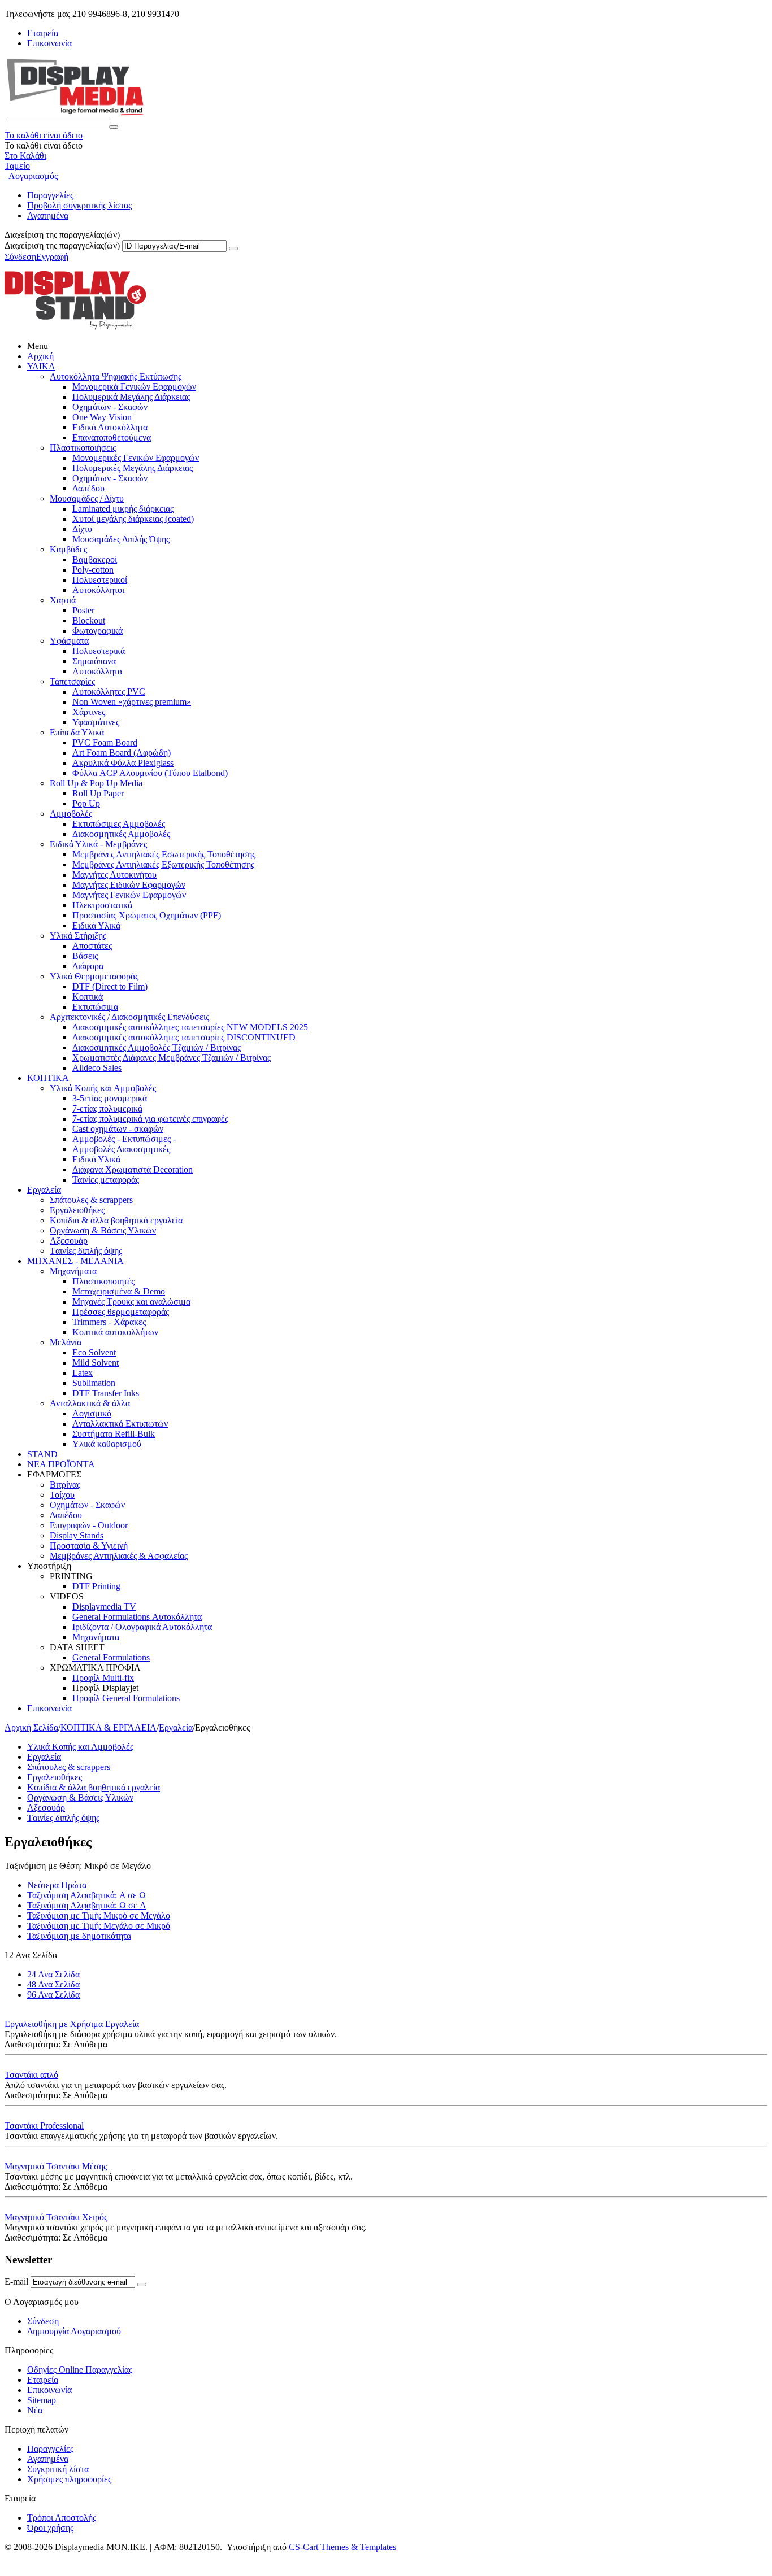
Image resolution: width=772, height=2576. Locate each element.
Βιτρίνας (65, 1485)
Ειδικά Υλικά (96, 925)
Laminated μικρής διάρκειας (123, 509)
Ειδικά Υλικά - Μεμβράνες (98, 844)
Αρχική (40, 356)
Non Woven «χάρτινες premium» (132, 702)
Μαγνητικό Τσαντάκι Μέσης (56, 2166)
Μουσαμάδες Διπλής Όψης (121, 539)
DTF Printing (96, 1586)
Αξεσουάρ (69, 1241)
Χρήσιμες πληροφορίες (69, 2479)
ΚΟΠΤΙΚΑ (48, 1078)
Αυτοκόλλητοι (98, 590)
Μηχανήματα (73, 1271)
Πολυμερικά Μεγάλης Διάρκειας (131, 397)
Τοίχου (62, 1495)
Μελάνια (66, 1342)
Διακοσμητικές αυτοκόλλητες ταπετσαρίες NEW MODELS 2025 (190, 1027)
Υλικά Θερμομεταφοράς (94, 976)
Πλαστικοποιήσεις (83, 448)
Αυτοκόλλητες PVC (109, 692)
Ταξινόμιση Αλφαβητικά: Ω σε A (87, 1905)
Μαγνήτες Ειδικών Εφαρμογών (129, 885)
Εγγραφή (52, 257)
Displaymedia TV (104, 1607)
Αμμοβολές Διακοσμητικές (121, 1149)
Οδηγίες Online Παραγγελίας (80, 2370)
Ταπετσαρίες (72, 681)
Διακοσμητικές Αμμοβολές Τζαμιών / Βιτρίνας (157, 1047)
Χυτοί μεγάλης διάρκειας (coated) (133, 519)
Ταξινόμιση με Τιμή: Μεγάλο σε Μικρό (99, 1926)
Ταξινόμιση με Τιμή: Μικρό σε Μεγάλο (99, 1915)
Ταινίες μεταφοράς (106, 1180)
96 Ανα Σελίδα (53, 1995)
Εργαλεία (44, 1190)
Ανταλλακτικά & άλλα (90, 1403)
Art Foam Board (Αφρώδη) (122, 753)
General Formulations (111, 1657)
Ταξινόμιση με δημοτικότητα (79, 1936)
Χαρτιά (63, 600)
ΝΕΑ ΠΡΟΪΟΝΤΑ (61, 1464)
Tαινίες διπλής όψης (86, 1251)
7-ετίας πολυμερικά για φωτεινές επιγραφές (150, 1119)
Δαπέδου (88, 488)
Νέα (35, 2410)
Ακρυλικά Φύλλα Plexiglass (123, 763)
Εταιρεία (43, 33)
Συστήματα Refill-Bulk (114, 1434)
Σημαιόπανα (94, 661)
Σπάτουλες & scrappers (91, 1200)
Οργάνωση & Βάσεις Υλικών (103, 1230)
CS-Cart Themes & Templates (342, 2547)
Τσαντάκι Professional (44, 2126)
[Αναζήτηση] (114, 127)
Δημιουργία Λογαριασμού (74, 2331)
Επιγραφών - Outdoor (89, 1525)
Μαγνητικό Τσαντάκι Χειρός (56, 2217)
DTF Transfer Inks (106, 1393)
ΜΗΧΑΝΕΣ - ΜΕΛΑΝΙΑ (75, 1261)
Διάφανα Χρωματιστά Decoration (133, 1169)
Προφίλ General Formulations (126, 1698)
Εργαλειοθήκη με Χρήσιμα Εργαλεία (72, 2024)
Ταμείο (17, 166)
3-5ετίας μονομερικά (110, 1098)
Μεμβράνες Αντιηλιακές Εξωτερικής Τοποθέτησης (163, 864)
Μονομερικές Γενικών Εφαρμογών (136, 458)
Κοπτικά (88, 997)
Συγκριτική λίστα (58, 2469)
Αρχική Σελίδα (31, 1727)
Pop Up (86, 803)
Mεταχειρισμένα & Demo (119, 1291)
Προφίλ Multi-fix (103, 1678)
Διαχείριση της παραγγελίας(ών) (62, 245)
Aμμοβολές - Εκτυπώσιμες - (124, 1139)
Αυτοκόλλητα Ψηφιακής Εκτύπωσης (116, 376)
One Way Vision (102, 417)
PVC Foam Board (105, 742)
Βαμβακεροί (95, 559)
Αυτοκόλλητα (97, 671)
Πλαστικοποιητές (103, 1281)
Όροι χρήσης (50, 2528)
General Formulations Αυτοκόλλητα (137, 1617)
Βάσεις (85, 956)
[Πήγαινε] (233, 249)
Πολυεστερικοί (100, 580)
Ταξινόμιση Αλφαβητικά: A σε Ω (86, 1895)
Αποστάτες (92, 946)
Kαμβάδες (68, 549)
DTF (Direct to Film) (110, 986)
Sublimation (94, 1383)
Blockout (89, 620)
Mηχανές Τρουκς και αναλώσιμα (131, 1302)
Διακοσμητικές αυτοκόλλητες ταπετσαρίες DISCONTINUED (184, 1037)
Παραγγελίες (50, 195)
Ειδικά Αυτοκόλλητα (110, 427)
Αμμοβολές (71, 814)
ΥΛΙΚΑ (41, 366)
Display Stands (77, 1535)
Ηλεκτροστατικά (102, 905)
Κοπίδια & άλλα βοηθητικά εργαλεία (116, 1220)
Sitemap (42, 2400)
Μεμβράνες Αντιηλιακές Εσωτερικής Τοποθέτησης (164, 854)
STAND (42, 1454)
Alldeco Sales (97, 1068)
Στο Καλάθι (25, 156)
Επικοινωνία (49, 43)
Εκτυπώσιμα (95, 1007)
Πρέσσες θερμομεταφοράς (121, 1312)
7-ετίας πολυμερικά (107, 1108)
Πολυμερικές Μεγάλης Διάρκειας (133, 468)
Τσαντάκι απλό (31, 2075)
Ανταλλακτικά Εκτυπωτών (120, 1424)
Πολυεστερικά (99, 651)
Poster (83, 610)
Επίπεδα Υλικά (77, 732)
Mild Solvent (96, 1363)
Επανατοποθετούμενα (112, 437)
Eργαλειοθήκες (77, 1210)
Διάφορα (88, 966)
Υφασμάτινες (96, 722)
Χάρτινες (89, 712)
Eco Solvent (94, 1352)
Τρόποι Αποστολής (62, 2518)
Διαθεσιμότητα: (32, 2044)
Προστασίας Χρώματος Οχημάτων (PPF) (147, 915)
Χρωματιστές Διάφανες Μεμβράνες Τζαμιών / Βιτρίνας (172, 1058)
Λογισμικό (92, 1413)
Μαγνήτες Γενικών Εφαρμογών (129, 895)
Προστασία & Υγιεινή (89, 1546)
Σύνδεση (20, 257)
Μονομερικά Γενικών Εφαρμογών (134, 387)
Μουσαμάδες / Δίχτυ (87, 498)
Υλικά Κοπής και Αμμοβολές (103, 1088)
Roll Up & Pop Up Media (96, 783)
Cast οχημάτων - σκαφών (118, 1129)
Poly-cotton (93, 570)
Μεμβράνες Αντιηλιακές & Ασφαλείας (119, 1556)
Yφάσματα (69, 641)
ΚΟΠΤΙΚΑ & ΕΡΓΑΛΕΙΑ (109, 1727)
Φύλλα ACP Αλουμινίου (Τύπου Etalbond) (150, 773)
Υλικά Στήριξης (78, 936)
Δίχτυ (82, 529)
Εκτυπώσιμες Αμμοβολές (119, 824)
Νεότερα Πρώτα (57, 1885)
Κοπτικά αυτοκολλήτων (115, 1332)
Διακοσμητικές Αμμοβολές (121, 834)
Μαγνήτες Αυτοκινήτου (114, 875)
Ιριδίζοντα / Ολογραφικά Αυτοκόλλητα (142, 1627)
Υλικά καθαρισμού (107, 1444)
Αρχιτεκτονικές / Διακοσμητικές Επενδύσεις (129, 1017)
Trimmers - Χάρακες (109, 1322)
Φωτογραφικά (97, 631)
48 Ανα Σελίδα (53, 1984)
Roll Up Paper (98, 793)
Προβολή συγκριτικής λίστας (79, 205)
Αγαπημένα (48, 215)
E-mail (16, 2281)
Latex (83, 1373)
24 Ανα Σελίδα (53, 1974)
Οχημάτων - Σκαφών (110, 407)
